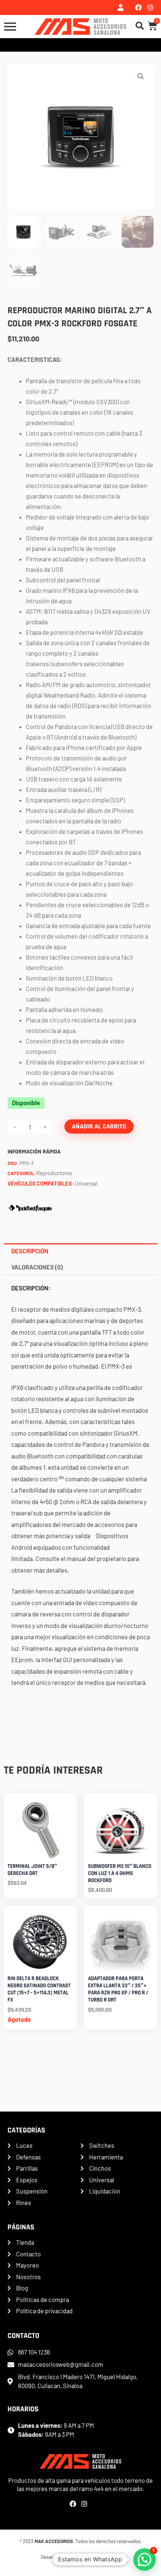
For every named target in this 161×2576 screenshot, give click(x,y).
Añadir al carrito (99, 1126)
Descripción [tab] (30, 1251)
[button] (141, 76)
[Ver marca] (30, 1207)
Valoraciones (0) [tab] (37, 1267)
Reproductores (54, 1173)
